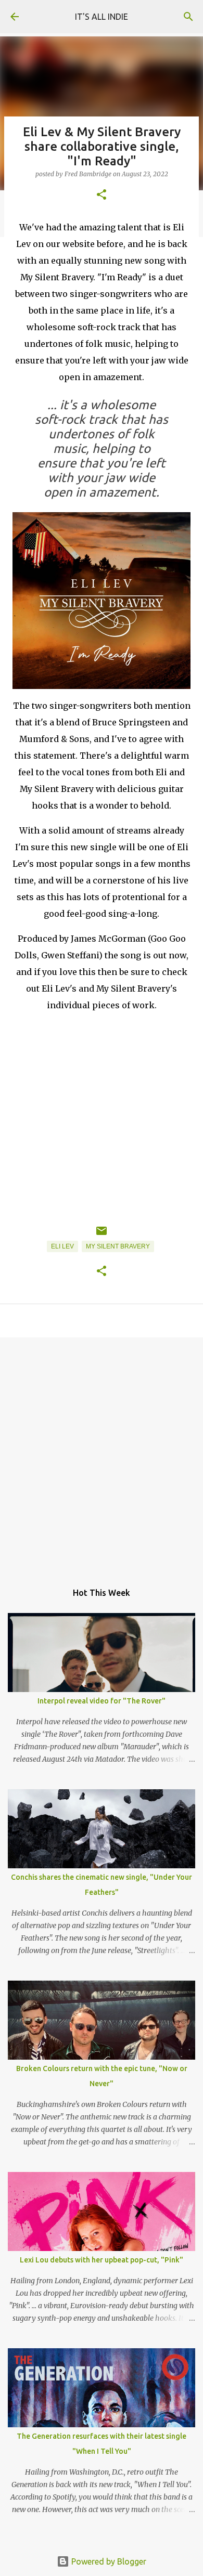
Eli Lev (62, 1246)
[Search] (188, 17)
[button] (102, 195)
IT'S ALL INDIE (102, 17)
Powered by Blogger (108, 2561)
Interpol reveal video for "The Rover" (102, 1701)
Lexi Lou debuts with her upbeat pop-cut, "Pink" (102, 2260)
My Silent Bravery (118, 1246)
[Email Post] (102, 1235)
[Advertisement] (102, 1454)
